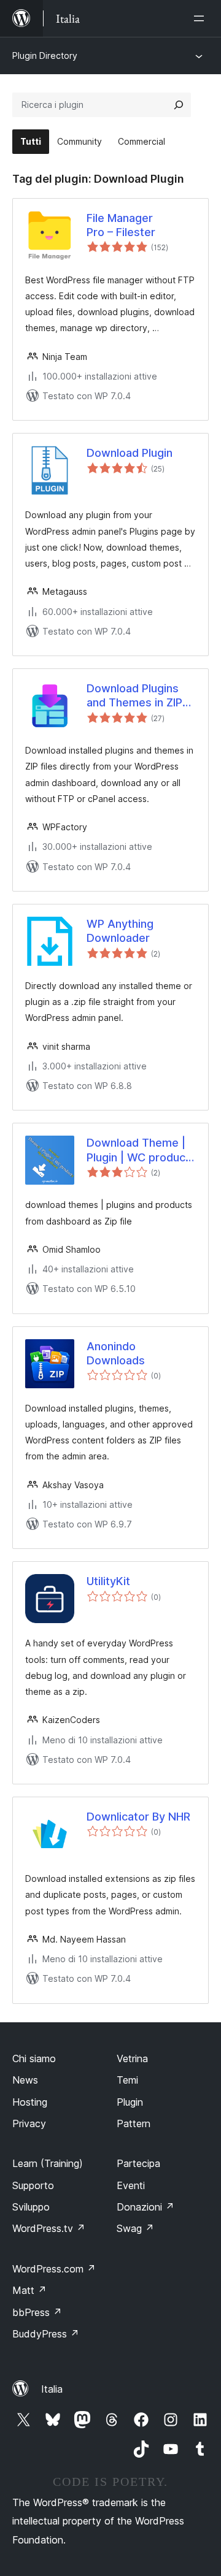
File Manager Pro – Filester (121, 225)
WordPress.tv (49, 2228)
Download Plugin (130, 453)
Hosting (30, 2102)
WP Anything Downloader (120, 931)
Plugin (130, 2102)
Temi (127, 2080)
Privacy (29, 2123)
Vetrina (132, 2058)
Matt (29, 2290)
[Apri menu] (201, 18)
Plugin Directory (45, 55)
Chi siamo (34, 2058)
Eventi (131, 2185)
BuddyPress (46, 2334)
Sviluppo (31, 2207)
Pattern (134, 2123)
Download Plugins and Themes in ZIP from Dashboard (134, 696)
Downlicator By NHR (138, 1817)
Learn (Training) (48, 2163)
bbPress (37, 2312)
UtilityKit (108, 1581)
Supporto (33, 2185)
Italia (52, 2389)
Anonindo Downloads (116, 1353)
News (25, 2080)
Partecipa (138, 2163)
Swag (135, 2228)
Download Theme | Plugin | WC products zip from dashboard (141, 1150)
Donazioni (145, 2207)
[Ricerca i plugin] (179, 105)
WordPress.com (54, 2269)
